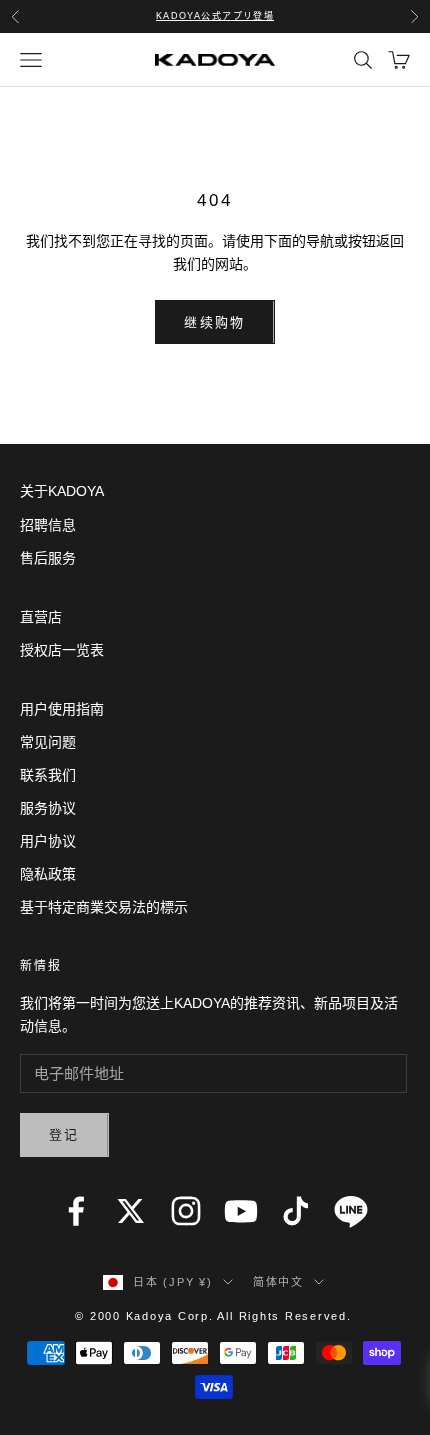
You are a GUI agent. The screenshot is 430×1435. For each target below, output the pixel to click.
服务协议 (48, 808)
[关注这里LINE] (351, 1211)
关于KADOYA (62, 491)
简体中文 (278, 1282)
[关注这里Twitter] (131, 1211)
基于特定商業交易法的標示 (104, 907)
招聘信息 (48, 525)
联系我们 (48, 775)
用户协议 (48, 841)
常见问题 (48, 742)
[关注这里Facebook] (76, 1211)
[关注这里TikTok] (296, 1211)
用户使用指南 (62, 709)
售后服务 (48, 558)
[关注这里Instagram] (186, 1211)
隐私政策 (48, 874)
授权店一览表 (62, 650)
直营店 (41, 617)
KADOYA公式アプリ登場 (215, 16)
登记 (64, 1134)
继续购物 (214, 322)
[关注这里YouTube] (241, 1211)
